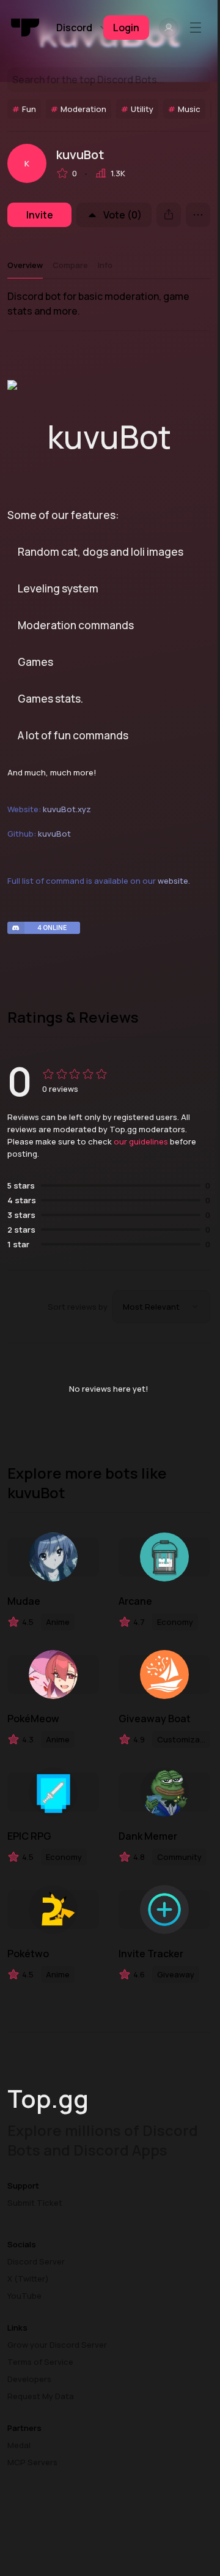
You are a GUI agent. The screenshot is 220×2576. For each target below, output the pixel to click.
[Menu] (198, 28)
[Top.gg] (26, 28)
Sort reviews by (78, 1307)
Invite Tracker (151, 1954)
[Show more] (198, 215)
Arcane (135, 1601)
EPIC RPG (29, 1836)
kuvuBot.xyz (67, 809)
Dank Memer (148, 1836)
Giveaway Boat (155, 1719)
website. (174, 881)
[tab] (25, 265)
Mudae (24, 1601)
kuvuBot (54, 834)
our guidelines (141, 1141)
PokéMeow (33, 1719)
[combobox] (161, 1307)
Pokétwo (28, 1954)
